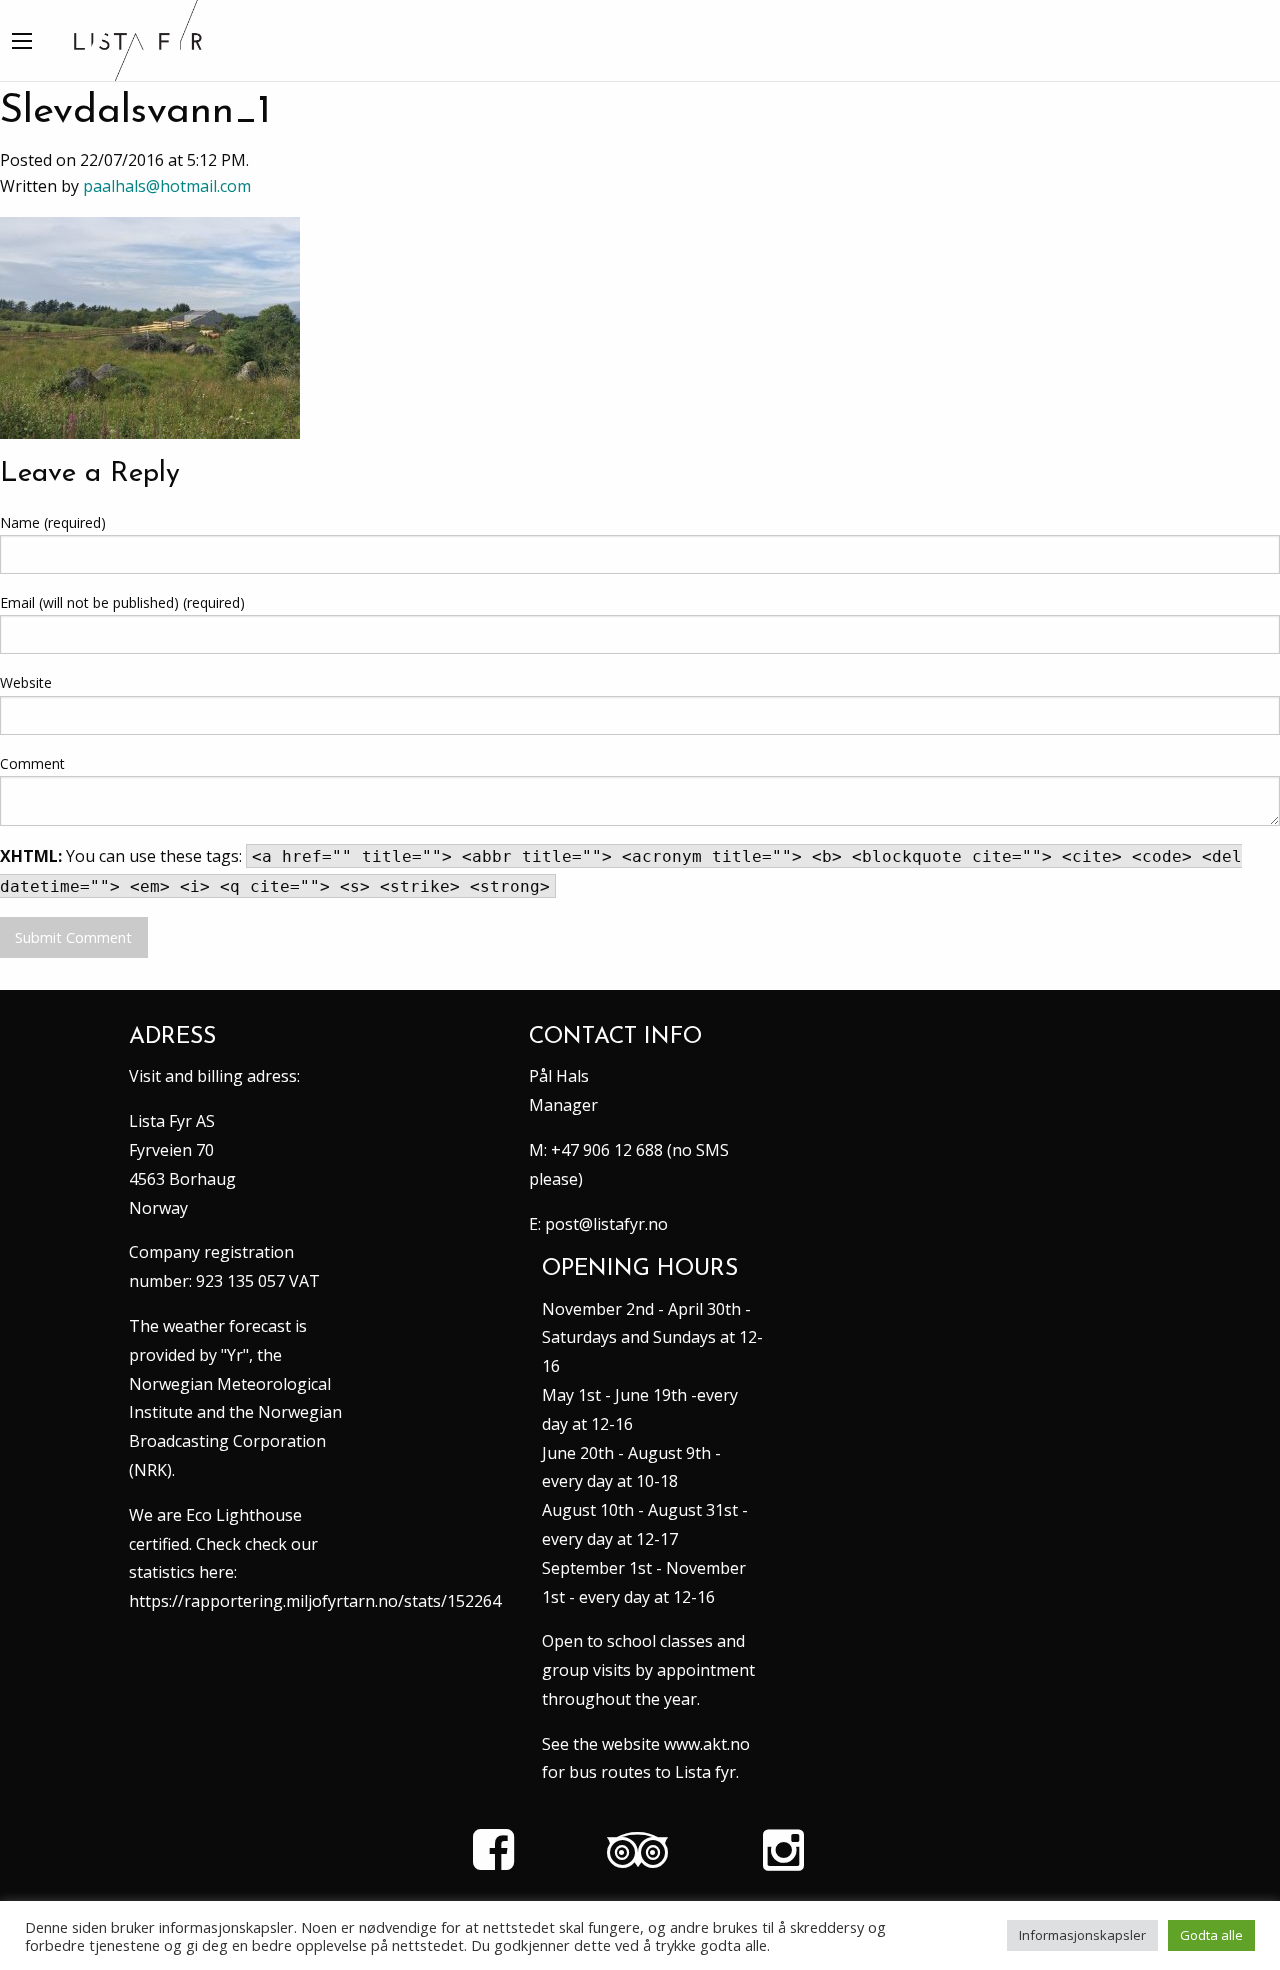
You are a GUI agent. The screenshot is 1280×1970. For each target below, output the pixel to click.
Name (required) (53, 522)
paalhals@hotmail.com (167, 186)
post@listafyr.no (606, 1224)
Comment (32, 763)
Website (26, 682)
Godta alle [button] (1211, 1935)
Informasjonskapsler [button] (1082, 1935)
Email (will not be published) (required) (122, 602)
